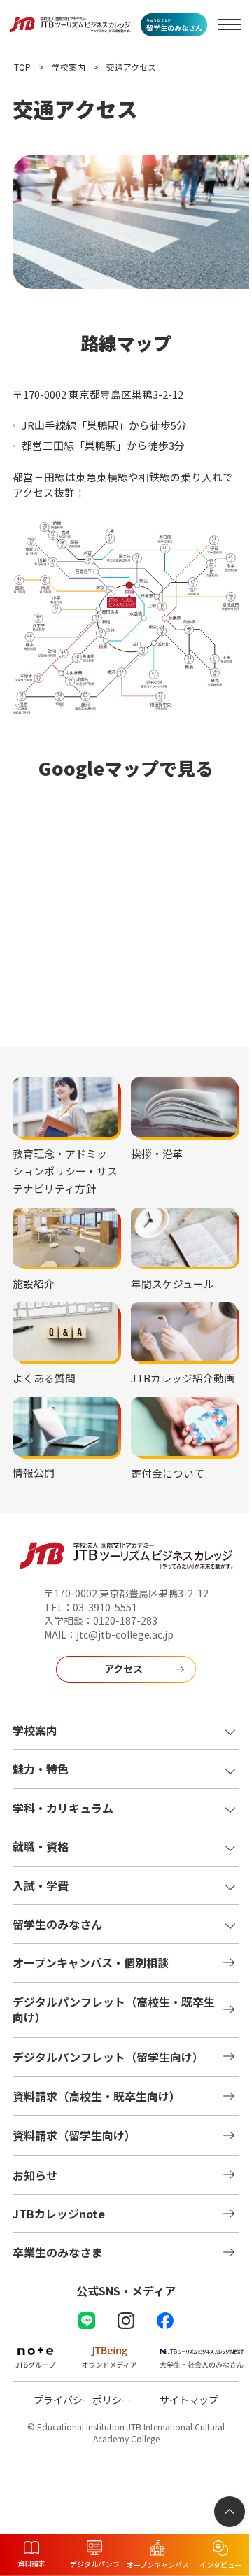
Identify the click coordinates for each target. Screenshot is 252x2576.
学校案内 (70, 67)
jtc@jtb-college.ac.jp (125, 1634)
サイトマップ (189, 2400)
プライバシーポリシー (83, 2400)
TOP (22, 67)
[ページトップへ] (230, 2512)
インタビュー (220, 2564)
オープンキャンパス (158, 2564)
